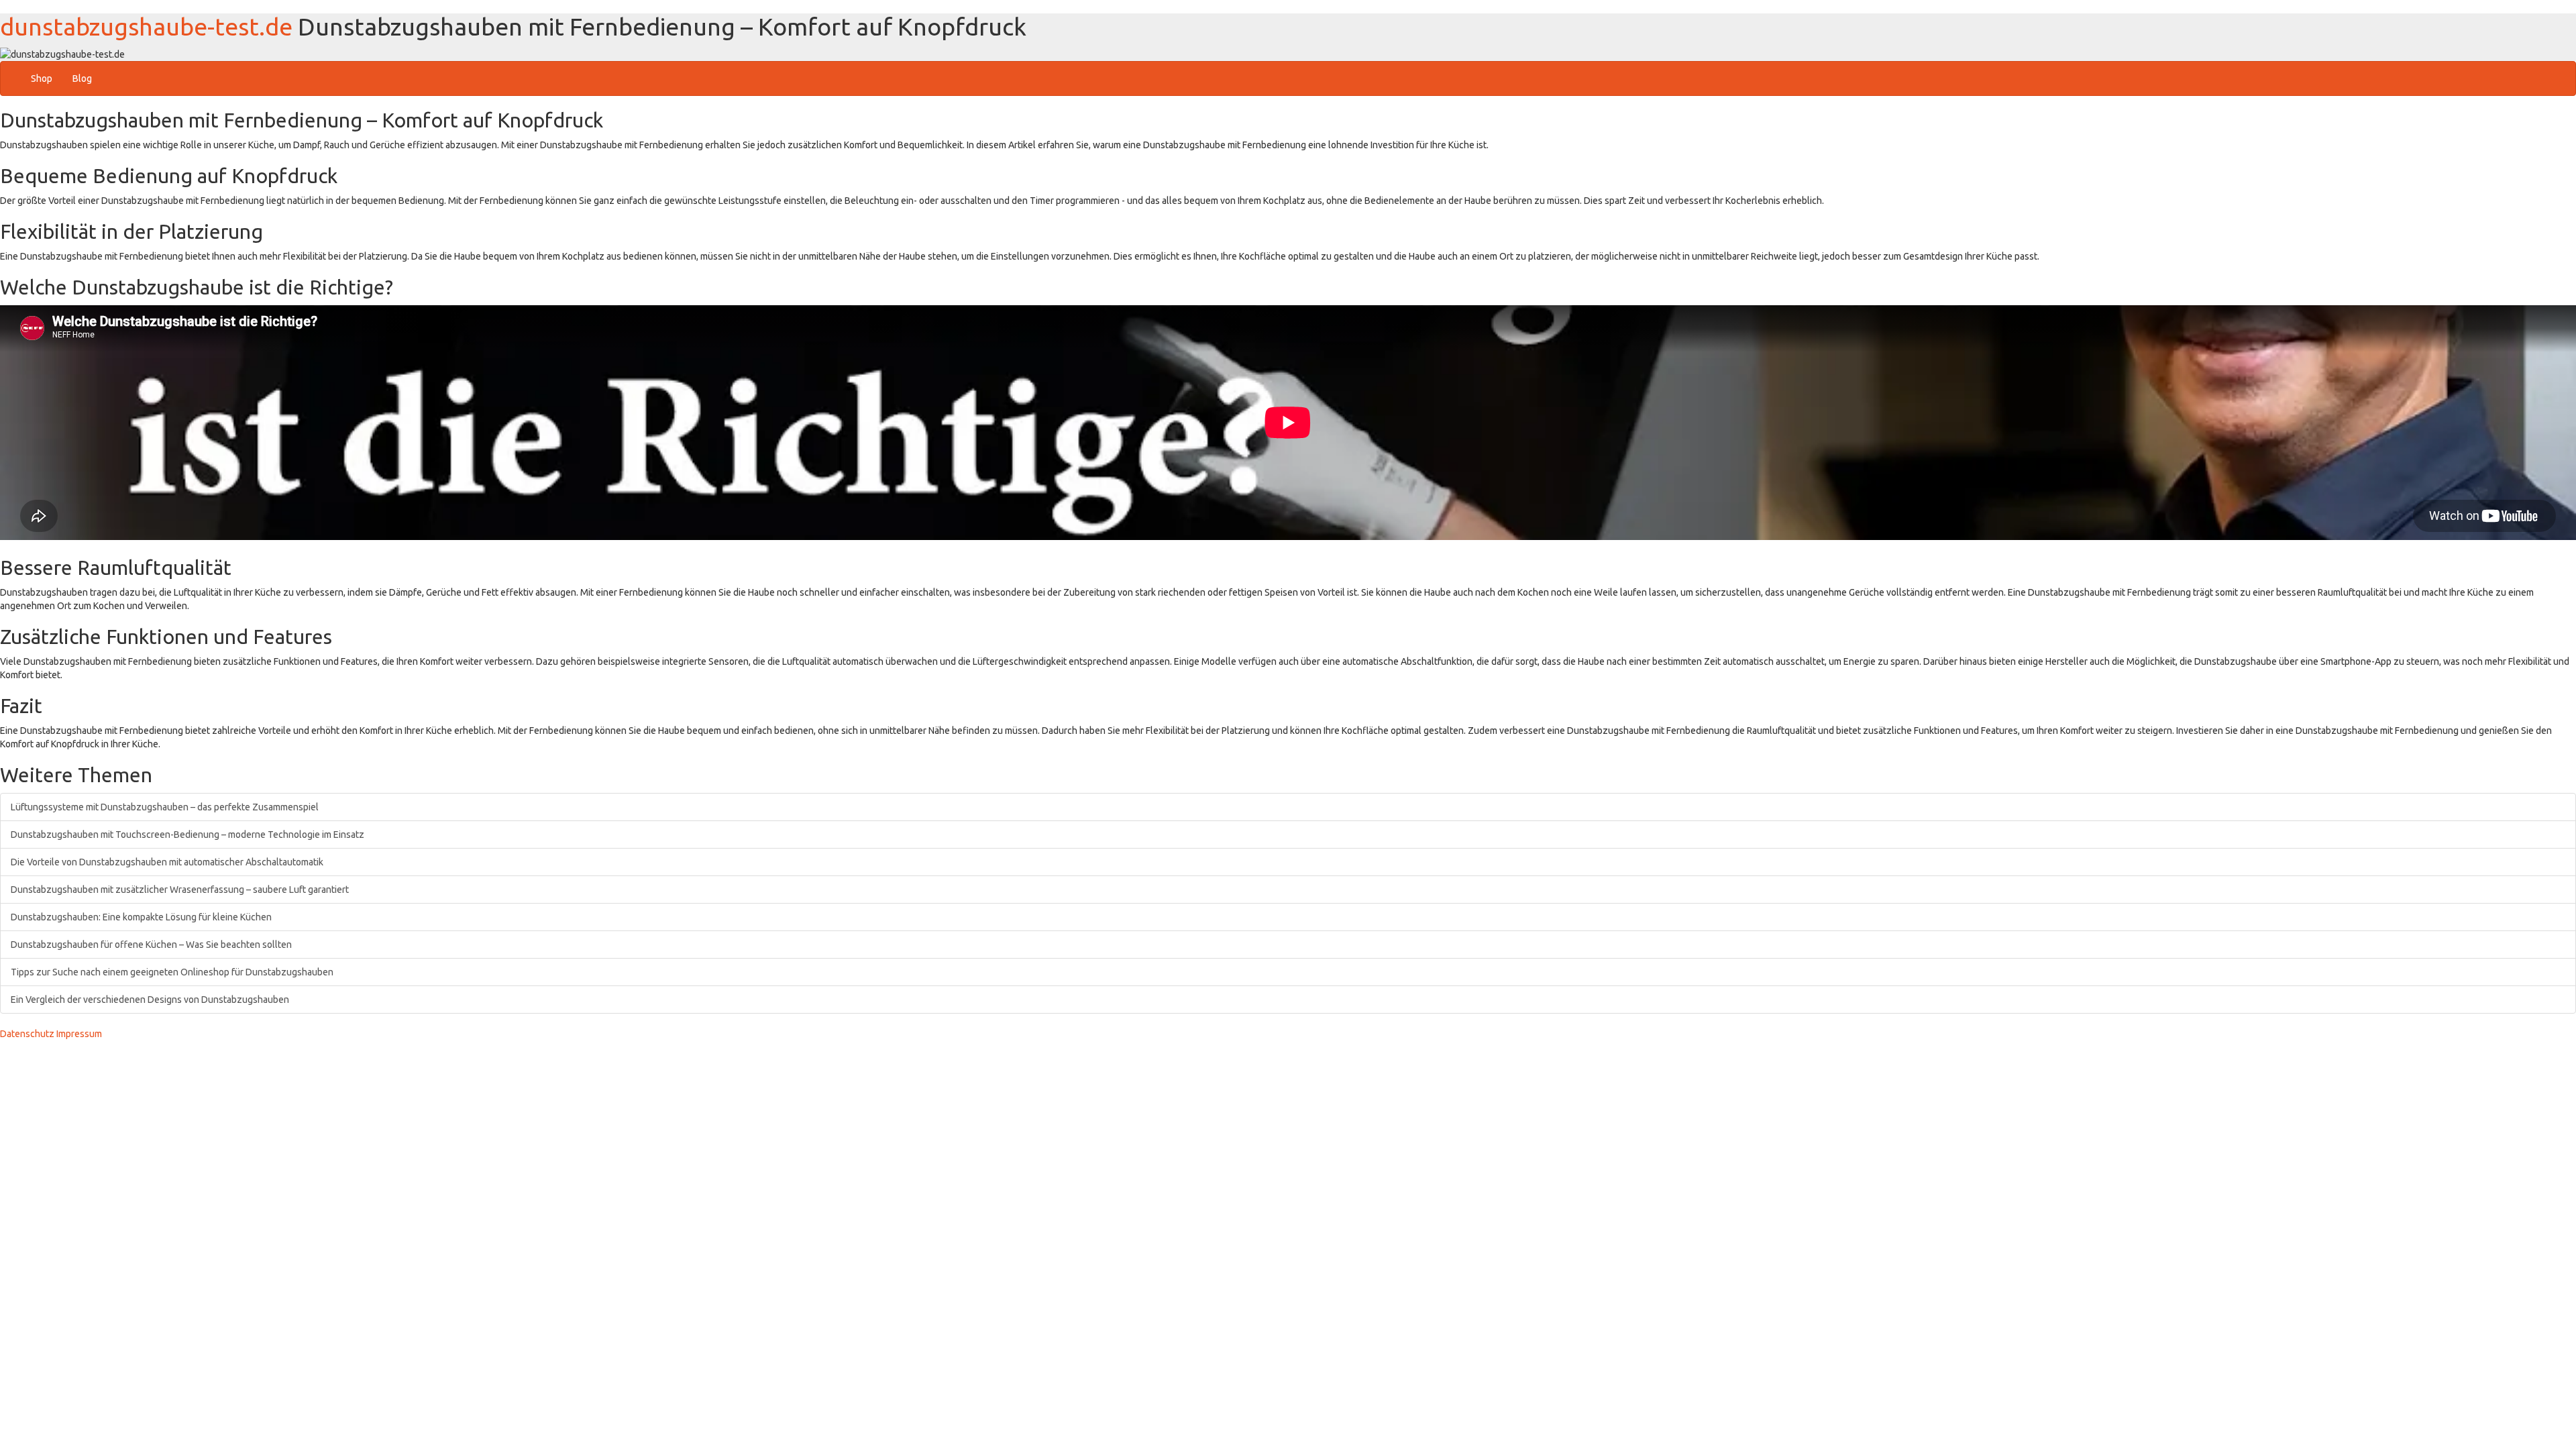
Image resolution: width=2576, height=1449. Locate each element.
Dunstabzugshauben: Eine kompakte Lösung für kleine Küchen (141, 917)
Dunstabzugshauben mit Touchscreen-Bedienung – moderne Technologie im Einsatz (187, 835)
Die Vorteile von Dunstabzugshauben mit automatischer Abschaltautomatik (167, 862)
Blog (82, 78)
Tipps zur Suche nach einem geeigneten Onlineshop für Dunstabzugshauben (172, 972)
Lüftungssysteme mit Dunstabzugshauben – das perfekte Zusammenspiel (165, 807)
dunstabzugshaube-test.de (146, 26)
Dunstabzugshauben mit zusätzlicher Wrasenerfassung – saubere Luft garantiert (180, 890)
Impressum (79, 1034)
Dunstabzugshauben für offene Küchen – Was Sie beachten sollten (151, 945)
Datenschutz (27, 1034)
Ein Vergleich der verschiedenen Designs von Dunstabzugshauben (150, 1000)
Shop (42, 78)
